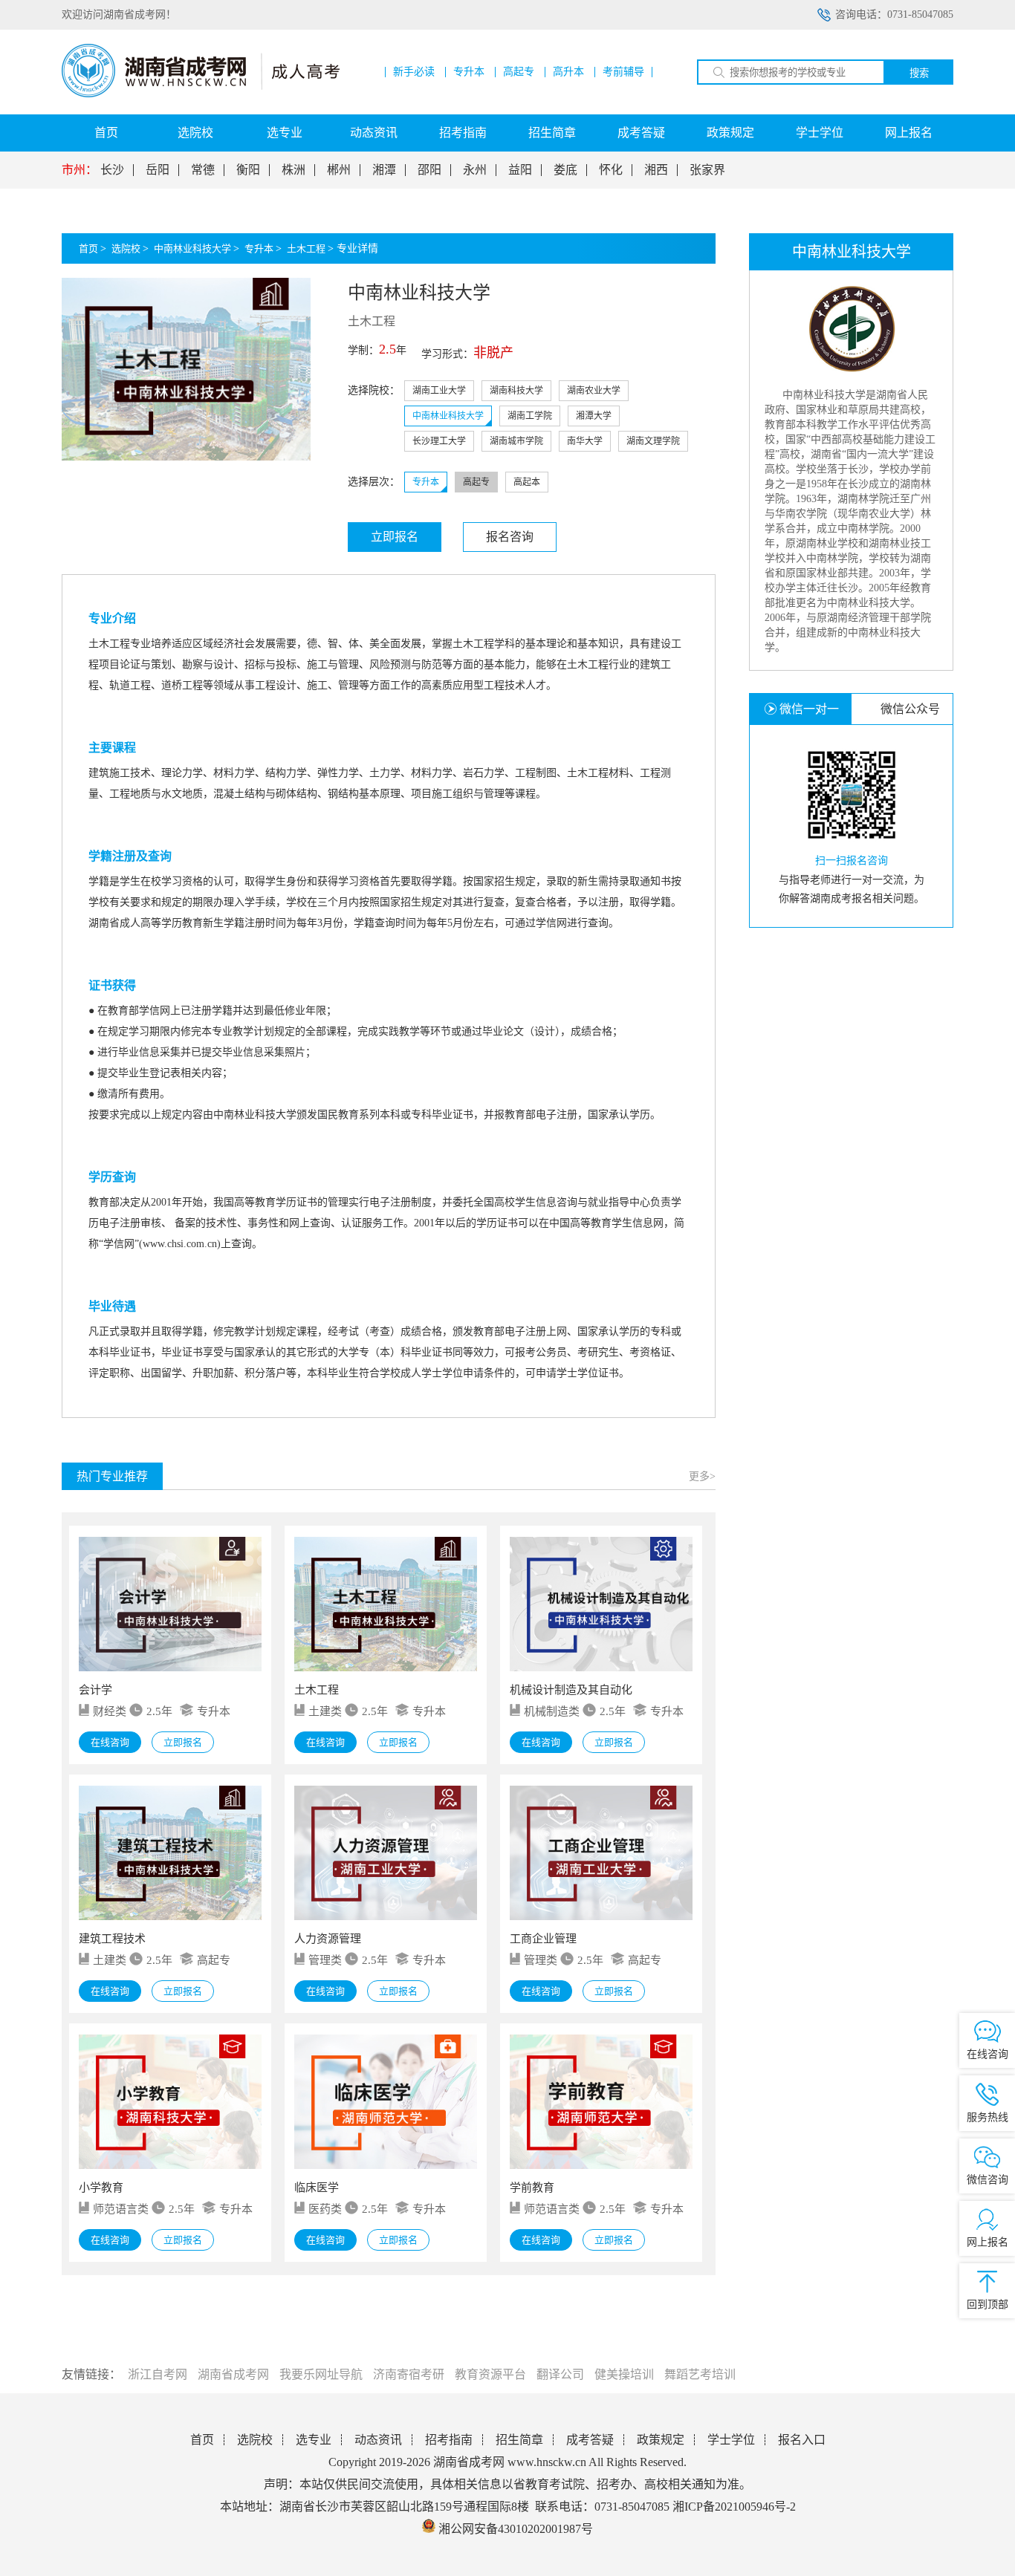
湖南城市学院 (516, 441)
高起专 (519, 72)
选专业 (285, 133)
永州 (475, 170)
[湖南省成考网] (201, 94)
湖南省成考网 (233, 2374)
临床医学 (317, 2188)
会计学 (95, 1690)
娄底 (565, 170)
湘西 (656, 170)
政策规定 (730, 133)
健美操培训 (624, 2374)
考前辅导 (623, 72)
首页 (106, 133)
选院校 (195, 133)
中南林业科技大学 (192, 248)
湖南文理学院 (653, 441)
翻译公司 (560, 2374)
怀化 (611, 170)
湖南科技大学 (516, 391)
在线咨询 (110, 1742)
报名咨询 (510, 537)
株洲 (294, 170)
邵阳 (429, 170)
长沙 (112, 170)
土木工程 (306, 248)
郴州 (339, 170)
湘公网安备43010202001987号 (514, 2529)
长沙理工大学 (439, 441)
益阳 (520, 170)
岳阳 (158, 170)
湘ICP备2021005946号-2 (734, 2507)
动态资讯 (374, 133)
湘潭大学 (594, 416)
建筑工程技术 (112, 1939)
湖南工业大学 (439, 391)
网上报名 (909, 133)
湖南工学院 (530, 416)
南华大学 (585, 441)
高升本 (568, 72)
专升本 (469, 72)
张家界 (707, 170)
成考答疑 (641, 133)
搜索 (919, 73)
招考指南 (463, 133)
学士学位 (820, 133)
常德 (203, 170)
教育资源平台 (490, 2374)
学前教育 (532, 2188)
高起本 (527, 482)
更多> (702, 1476)
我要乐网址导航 (321, 2374)
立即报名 (395, 537)
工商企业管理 (543, 1939)
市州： (80, 170)
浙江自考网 (158, 2374)
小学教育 (101, 2188)
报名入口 (802, 2440)
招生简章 (552, 133)
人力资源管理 (328, 1939)
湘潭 (384, 170)
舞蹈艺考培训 (700, 2374)
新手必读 (414, 72)
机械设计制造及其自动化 (571, 1690)
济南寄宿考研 (409, 2374)
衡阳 (248, 170)
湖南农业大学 (594, 391)
